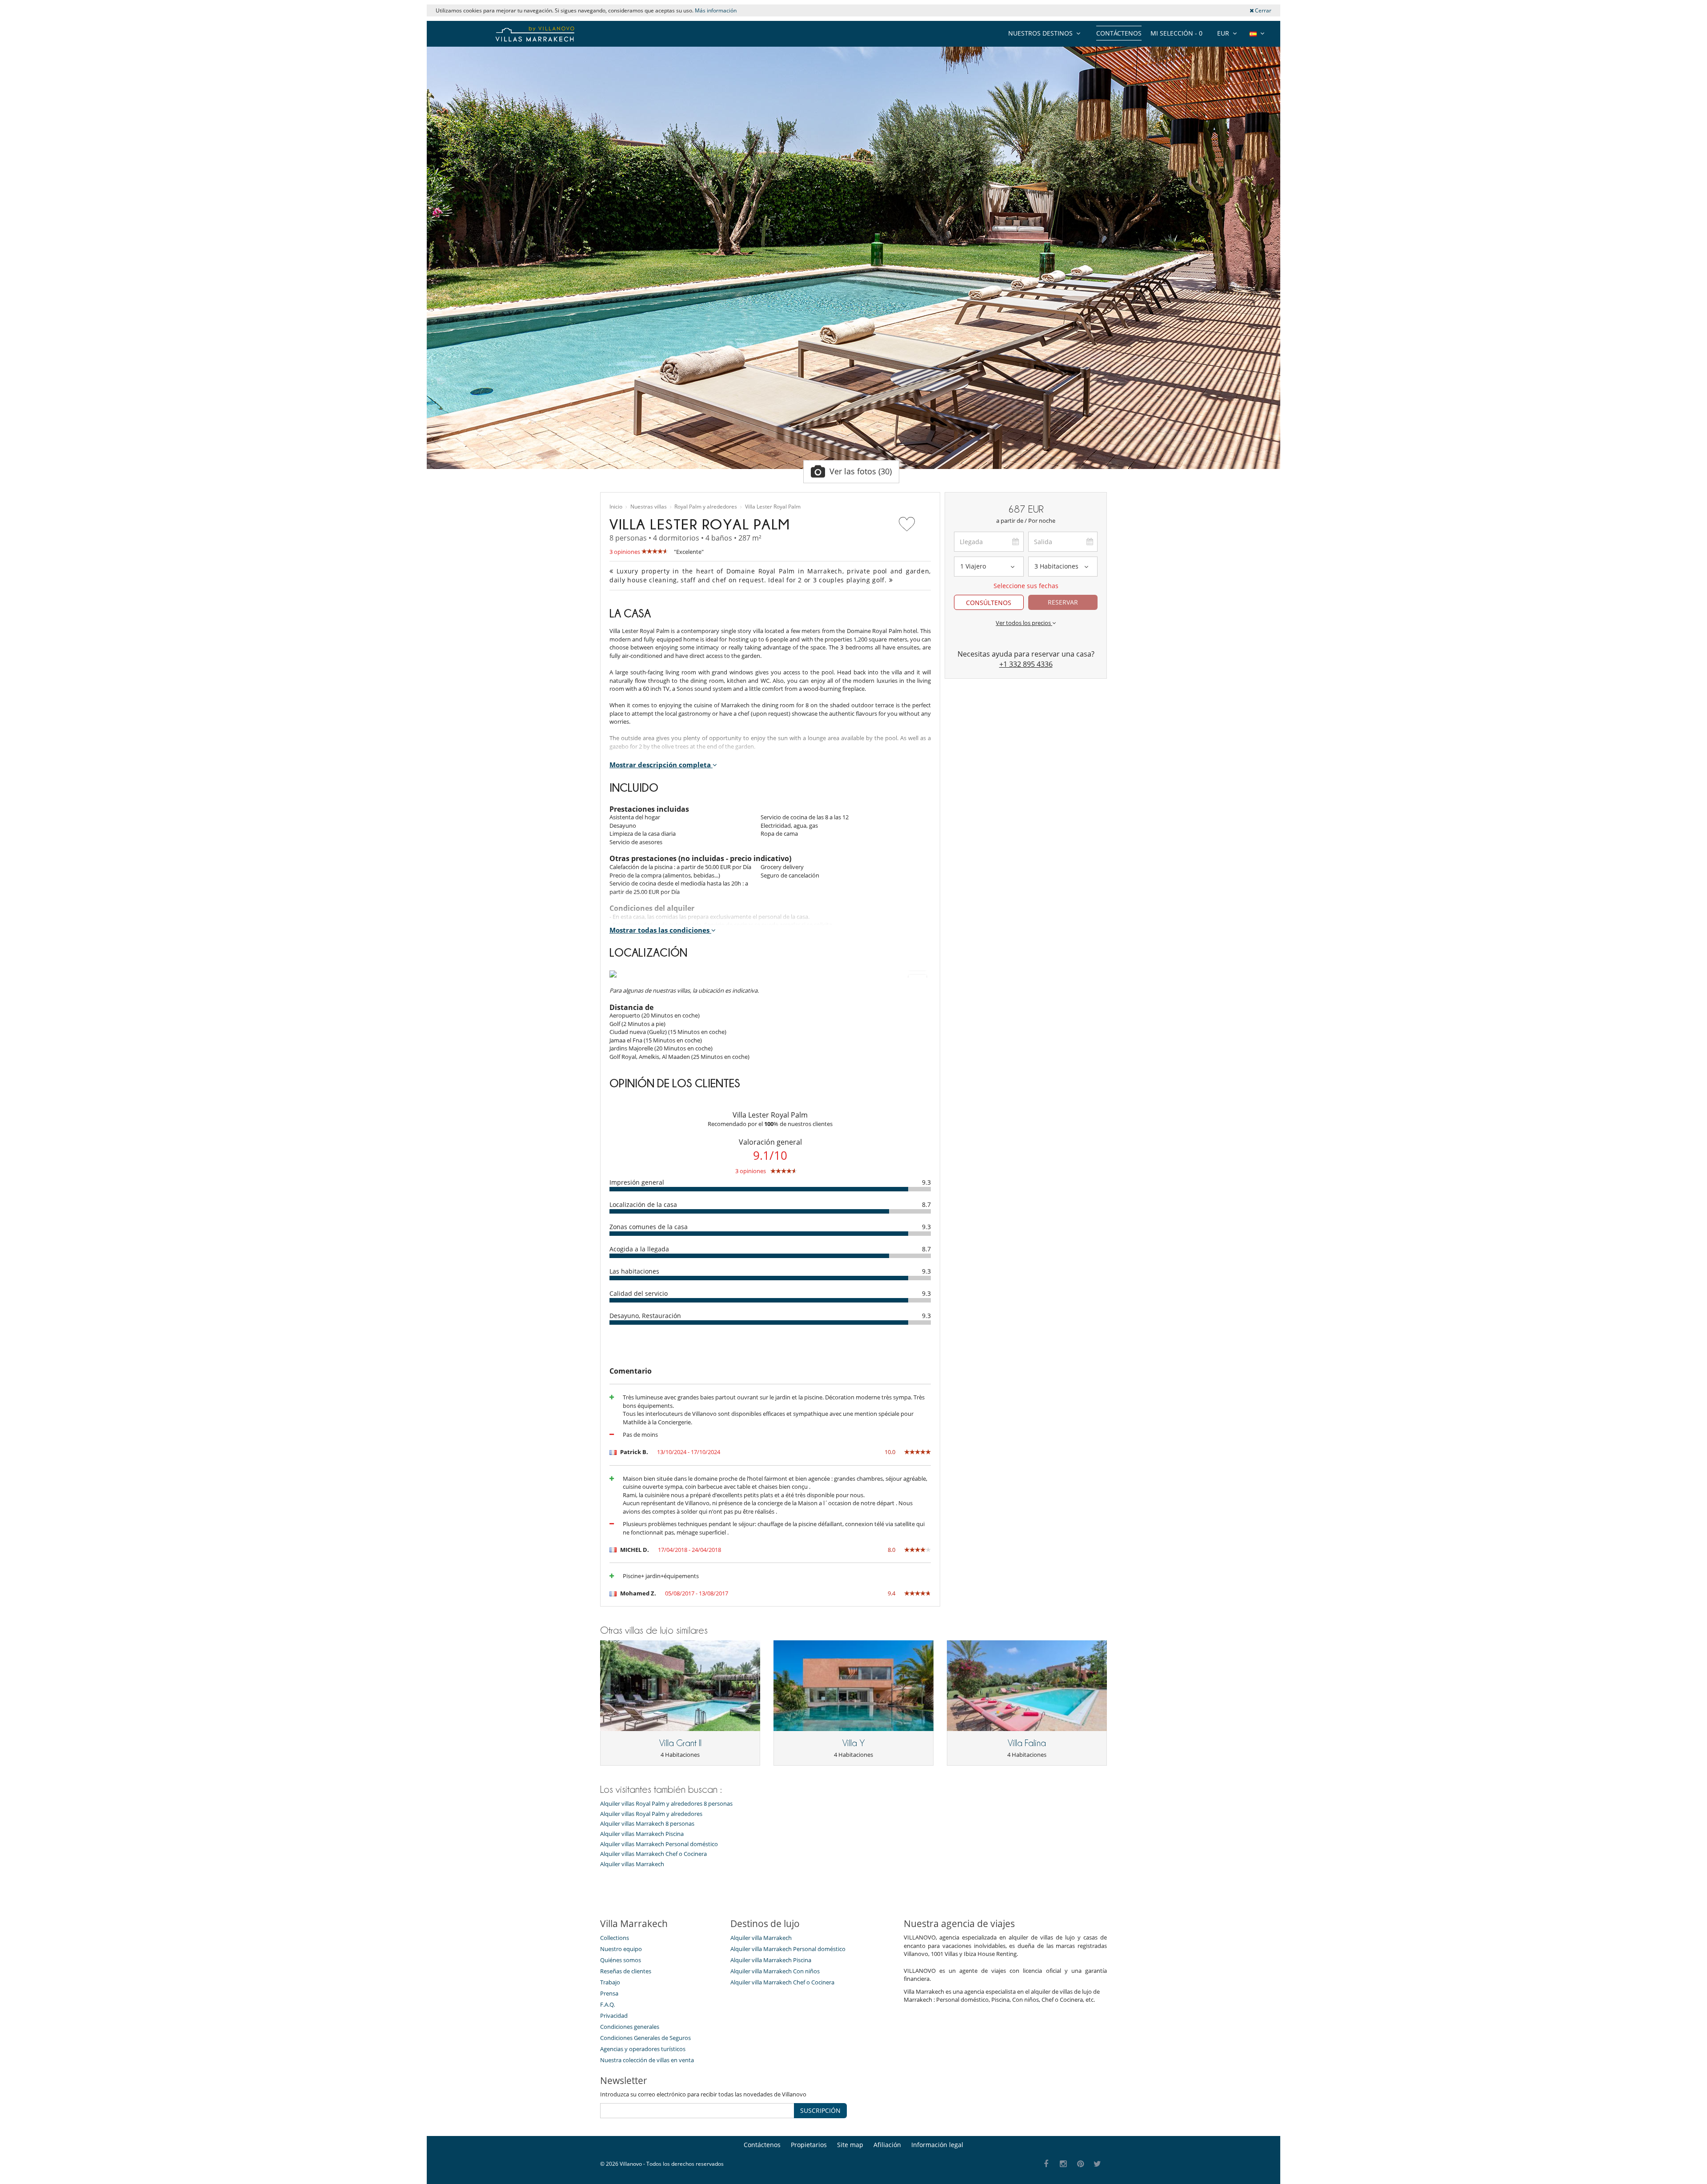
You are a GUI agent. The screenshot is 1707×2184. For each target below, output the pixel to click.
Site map (850, 2145)
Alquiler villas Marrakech (632, 1864)
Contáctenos (1119, 33)
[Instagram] (1064, 2164)
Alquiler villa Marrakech (761, 1938)
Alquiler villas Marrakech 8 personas (647, 1824)
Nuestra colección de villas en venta (647, 2060)
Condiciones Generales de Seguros (645, 2038)
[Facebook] (1046, 2164)
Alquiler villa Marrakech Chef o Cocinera (782, 1982)
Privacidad (614, 2016)
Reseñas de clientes (626, 1971)
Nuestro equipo (621, 1949)
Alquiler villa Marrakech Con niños (775, 1971)
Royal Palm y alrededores (706, 507)
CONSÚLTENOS (989, 603)
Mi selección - (1176, 33)
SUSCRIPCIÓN (820, 2110)
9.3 (926, 1182)
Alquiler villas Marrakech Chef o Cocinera (653, 1854)
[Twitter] (1098, 2164)
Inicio (616, 507)
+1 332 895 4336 (1026, 664)
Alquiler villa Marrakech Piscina (771, 1960)
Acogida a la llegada (639, 1249)
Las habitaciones (634, 1271)
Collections (615, 1938)
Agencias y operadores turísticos (643, 2049)
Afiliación (887, 2145)
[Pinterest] (1080, 2164)
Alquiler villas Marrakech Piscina (642, 1834)
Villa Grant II (680, 1743)
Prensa (609, 1993)
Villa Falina (1027, 1743)
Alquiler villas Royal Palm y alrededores (651, 1814)
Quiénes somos (621, 1960)
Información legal (937, 2145)
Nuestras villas (649, 507)
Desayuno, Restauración (645, 1316)
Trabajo (610, 1982)
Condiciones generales (630, 2027)
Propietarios (809, 2145)
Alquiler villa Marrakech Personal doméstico (788, 1949)
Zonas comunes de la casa (649, 1227)
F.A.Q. (607, 2004)
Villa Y (854, 1743)
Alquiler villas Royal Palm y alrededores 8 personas (666, 1804)
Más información (716, 10)
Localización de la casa (643, 1204)
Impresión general (637, 1182)
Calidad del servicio (639, 1293)
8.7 (926, 1204)
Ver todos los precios (1024, 623)
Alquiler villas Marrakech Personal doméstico (659, 1844)
